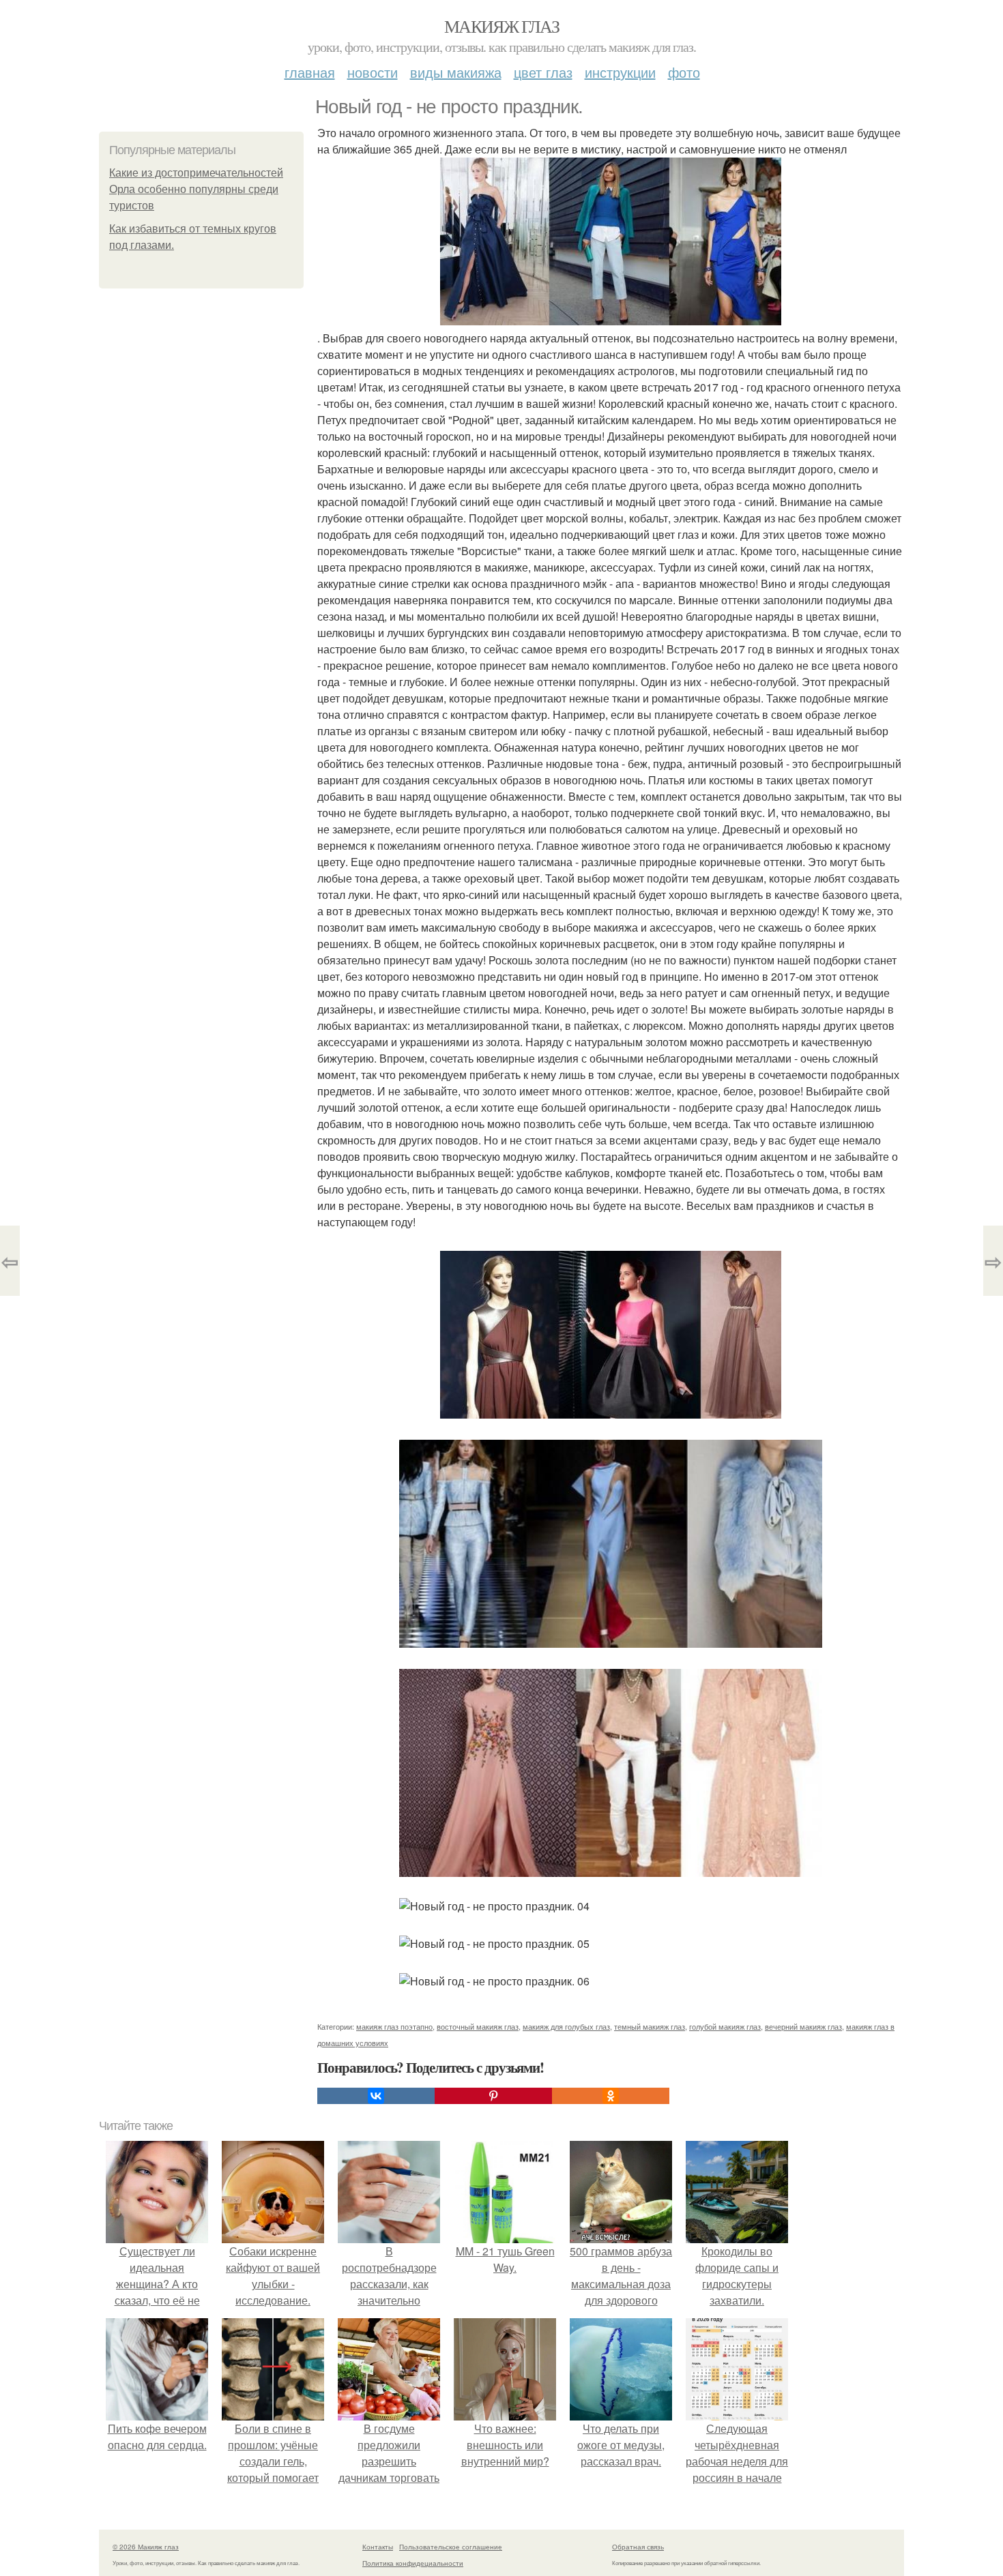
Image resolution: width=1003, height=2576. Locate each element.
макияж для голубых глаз (566, 2026)
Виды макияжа (456, 72)
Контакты (378, 2547)
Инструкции (620, 72)
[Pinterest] (493, 2096)
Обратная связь (638, 2547)
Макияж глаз (501, 26)
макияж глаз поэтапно (394, 2026)
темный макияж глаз (650, 2026)
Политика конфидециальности (413, 2563)
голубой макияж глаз (725, 2026)
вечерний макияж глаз (803, 2026)
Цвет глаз (543, 72)
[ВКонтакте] (376, 2096)
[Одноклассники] (611, 2096)
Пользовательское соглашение (451, 2547)
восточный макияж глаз (478, 2026)
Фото (684, 72)
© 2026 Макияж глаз (146, 2547)
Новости (373, 72)
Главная (310, 72)
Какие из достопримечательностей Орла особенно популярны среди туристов (196, 189)
